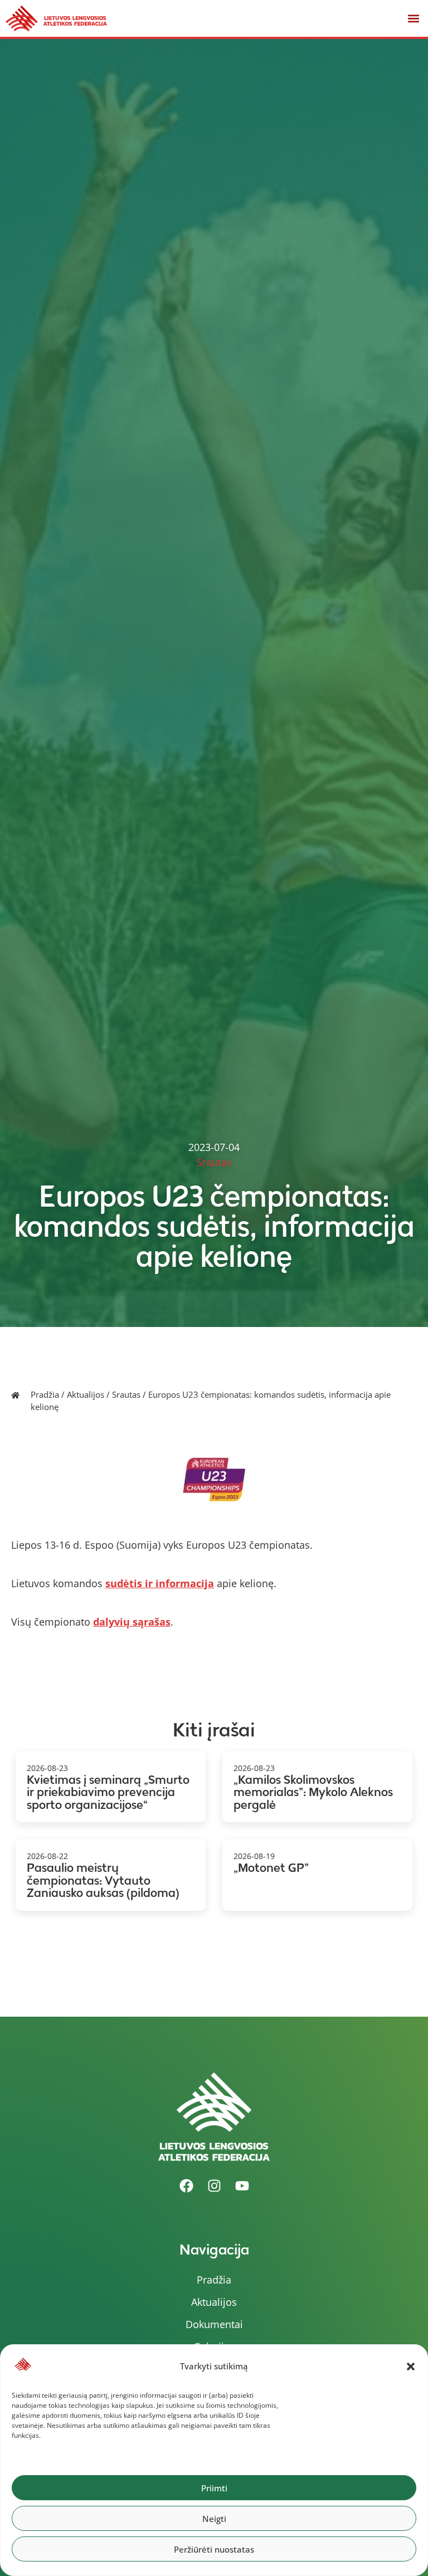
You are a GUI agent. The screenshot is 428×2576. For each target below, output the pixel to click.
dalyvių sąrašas (132, 1622)
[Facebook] (186, 2186)
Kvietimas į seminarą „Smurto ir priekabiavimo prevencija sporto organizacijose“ (108, 1792)
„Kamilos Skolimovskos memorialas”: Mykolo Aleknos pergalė (313, 1792)
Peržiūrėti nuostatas (214, 2549)
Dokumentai (214, 2324)
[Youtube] (242, 2186)
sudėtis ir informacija (160, 1583)
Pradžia (45, 1394)
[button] (411, 2367)
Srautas (126, 1394)
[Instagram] (214, 2186)
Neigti (214, 2519)
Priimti (214, 2488)
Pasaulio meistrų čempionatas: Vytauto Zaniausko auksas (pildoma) (103, 1880)
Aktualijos (86, 1394)
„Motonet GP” (271, 1868)
